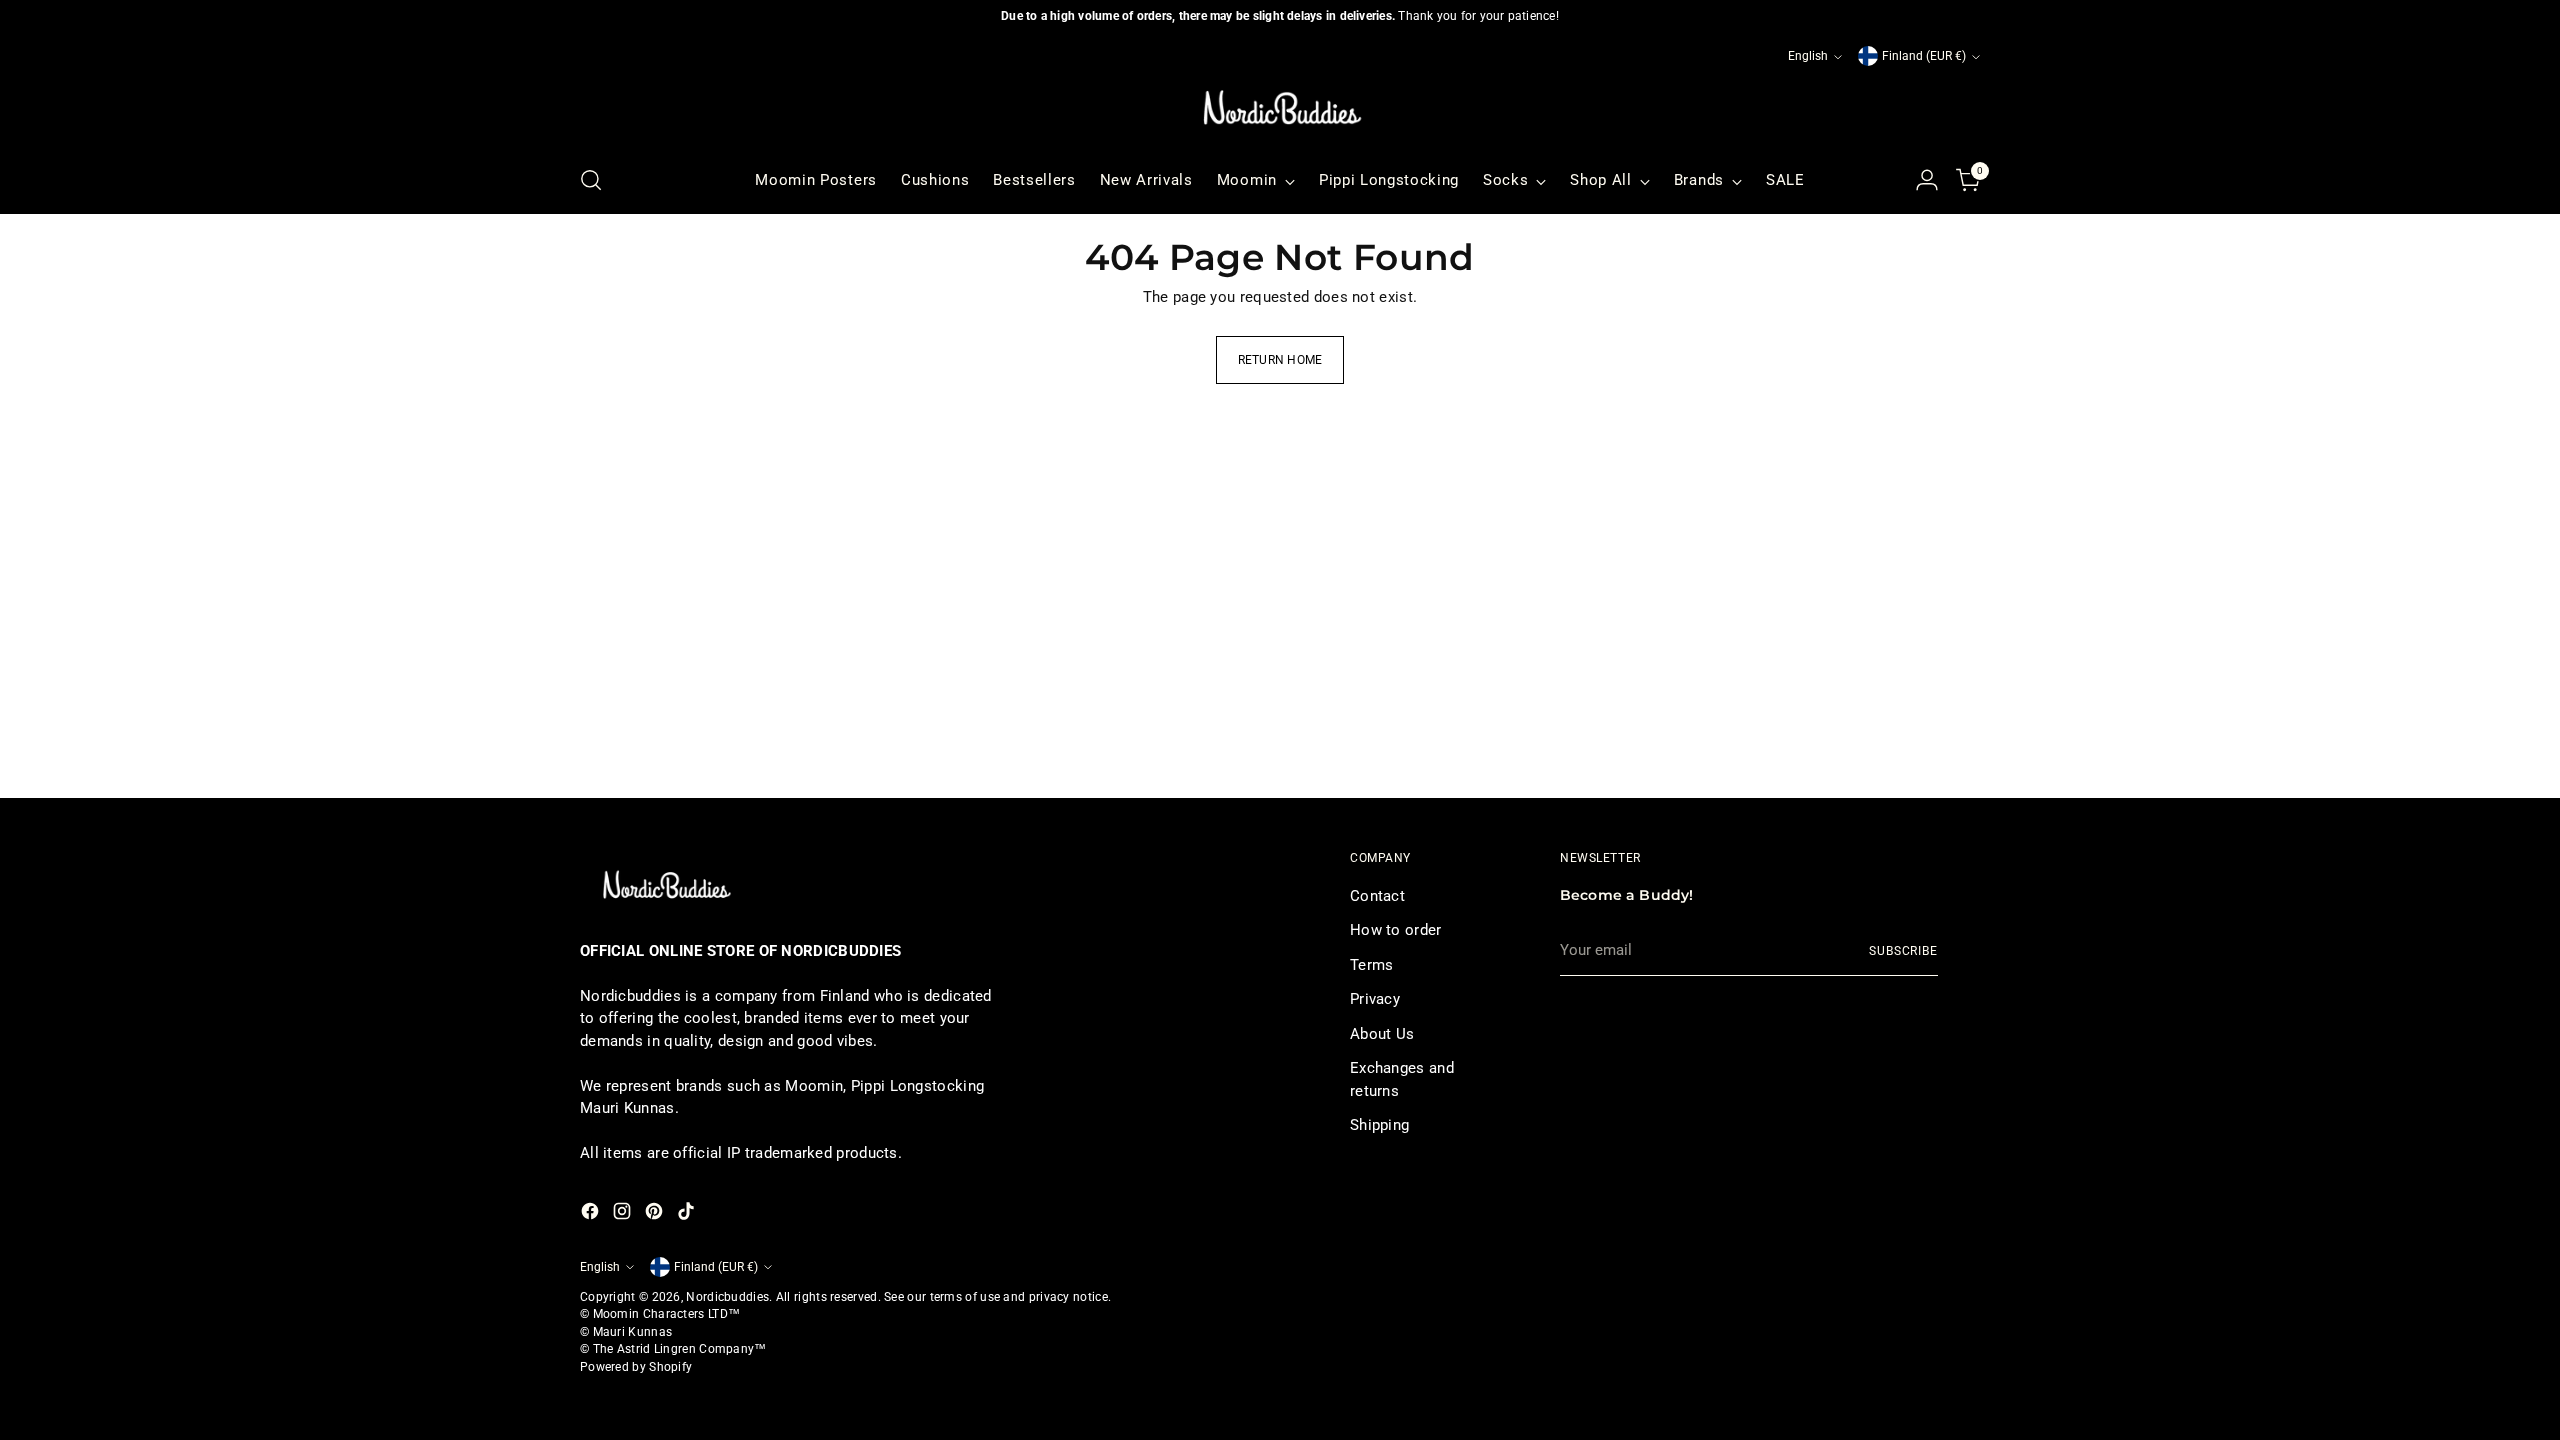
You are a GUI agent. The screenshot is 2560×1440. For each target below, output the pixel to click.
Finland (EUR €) (1924, 56)
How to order (1396, 930)
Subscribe (1903, 951)
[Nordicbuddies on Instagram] (624, 1214)
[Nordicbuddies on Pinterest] (656, 1214)
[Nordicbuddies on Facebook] (592, 1214)
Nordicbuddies (727, 1297)
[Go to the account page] (1927, 180)
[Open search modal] (591, 180)
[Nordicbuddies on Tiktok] (688, 1214)
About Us (1382, 1034)
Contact (1377, 896)
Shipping (1379, 1125)
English (1808, 56)
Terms (1372, 965)
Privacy (1375, 999)
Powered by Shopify (636, 1367)
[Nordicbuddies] (1280, 108)
